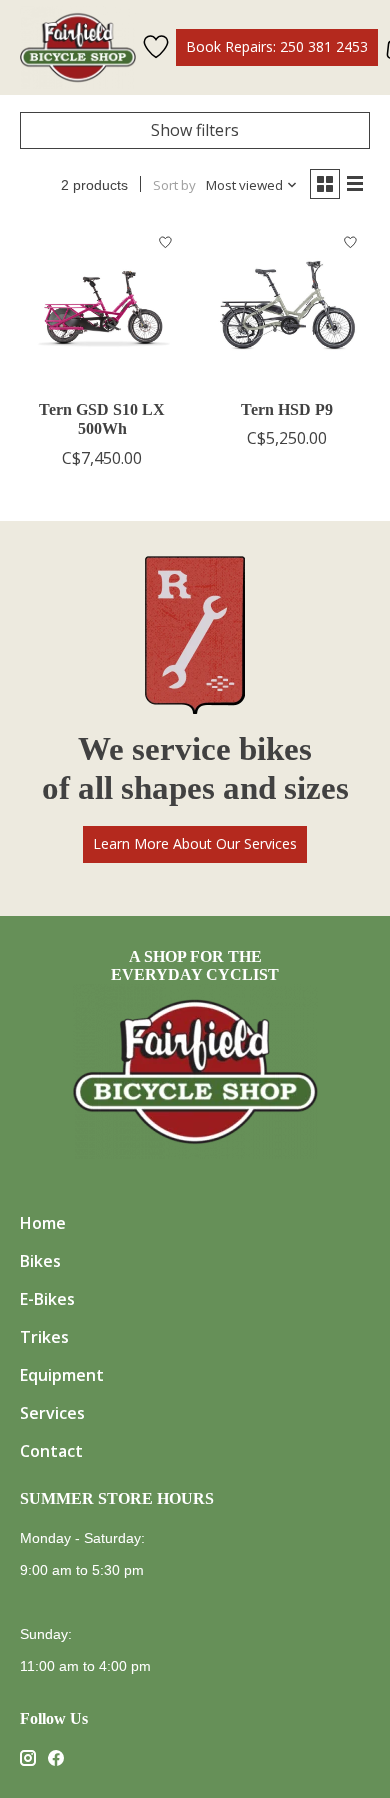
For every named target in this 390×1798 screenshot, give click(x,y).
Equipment (62, 1375)
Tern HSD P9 (287, 409)
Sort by (174, 185)
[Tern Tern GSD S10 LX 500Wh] (102, 305)
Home (43, 1223)
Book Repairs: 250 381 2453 (277, 46)
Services (52, 1413)
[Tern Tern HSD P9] (287, 305)
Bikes (40, 1261)
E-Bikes (47, 1299)
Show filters (195, 130)
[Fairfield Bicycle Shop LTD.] (78, 47)
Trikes (44, 1337)
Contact (51, 1451)
